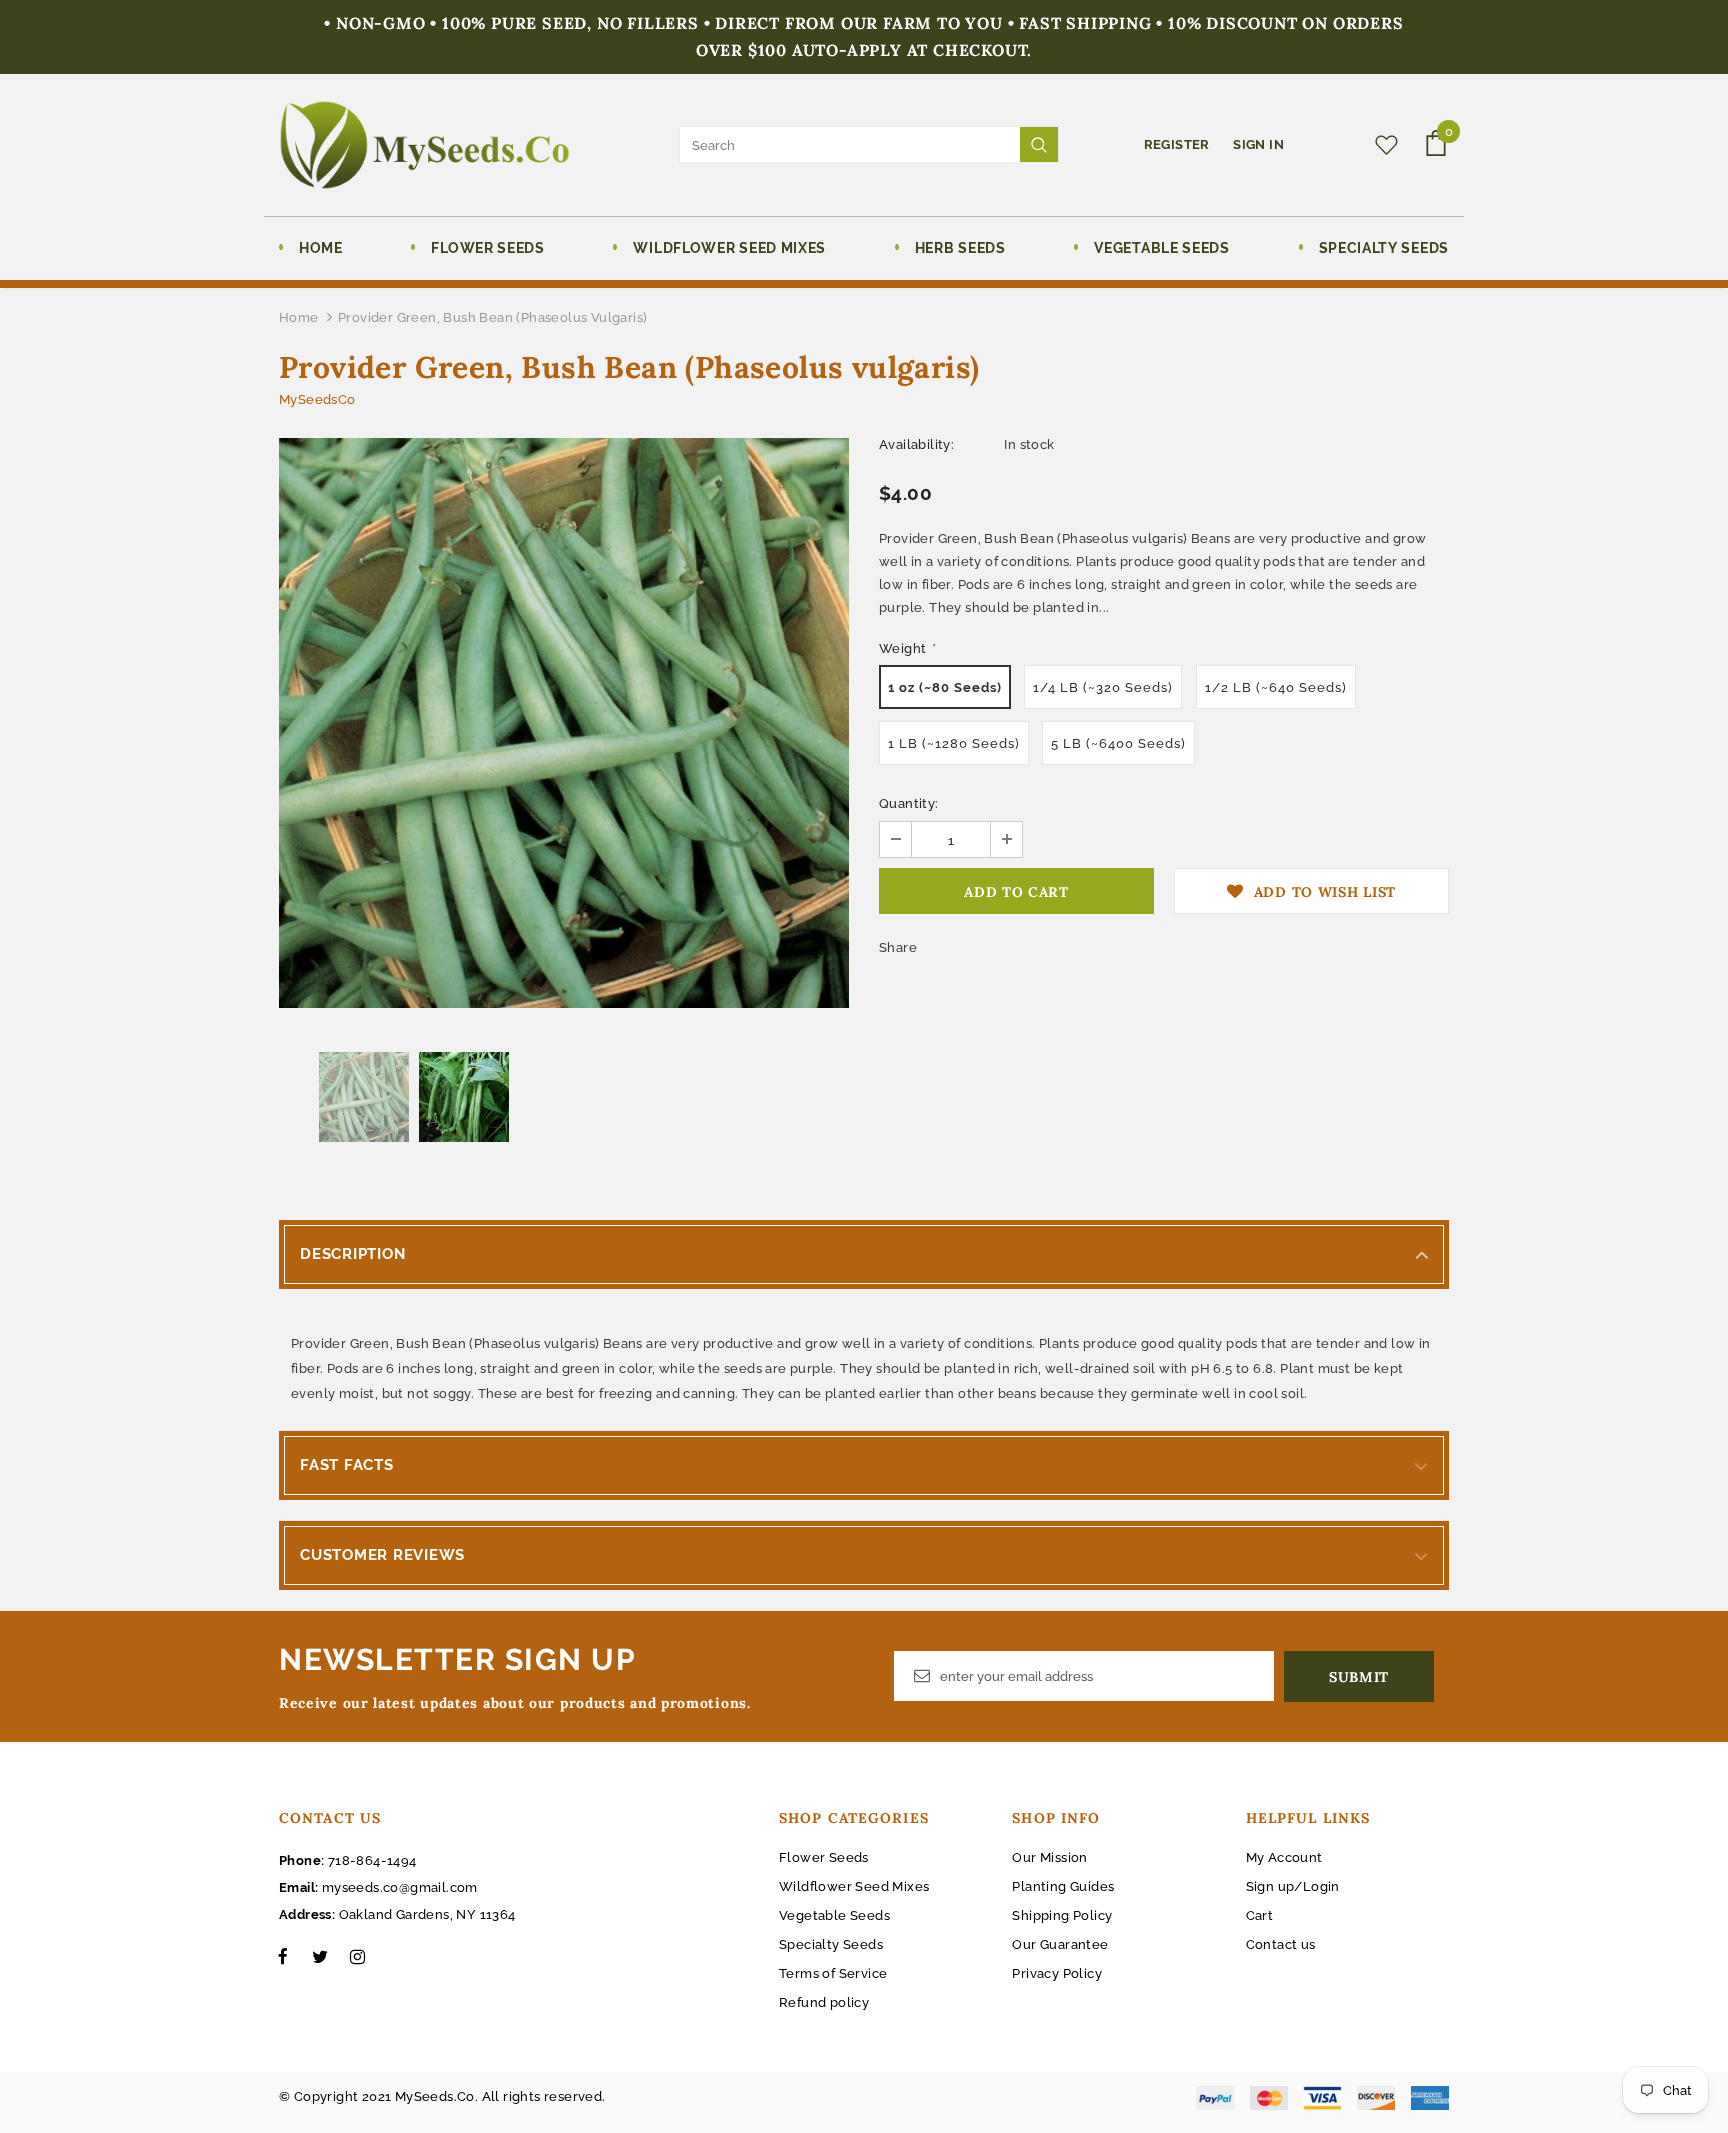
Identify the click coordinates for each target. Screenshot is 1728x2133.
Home (299, 317)
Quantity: (909, 803)
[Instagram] (357, 1956)
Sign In (1258, 144)
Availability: (916, 444)
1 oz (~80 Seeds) (945, 687)
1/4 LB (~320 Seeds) (1103, 687)
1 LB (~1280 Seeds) (954, 743)
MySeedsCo (317, 399)
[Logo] (424, 145)
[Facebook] (283, 1956)
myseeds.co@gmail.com (400, 1887)
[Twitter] (320, 1956)
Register (1179, 144)
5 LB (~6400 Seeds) (1118, 743)
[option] (564, 723)
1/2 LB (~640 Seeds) (1276, 687)
